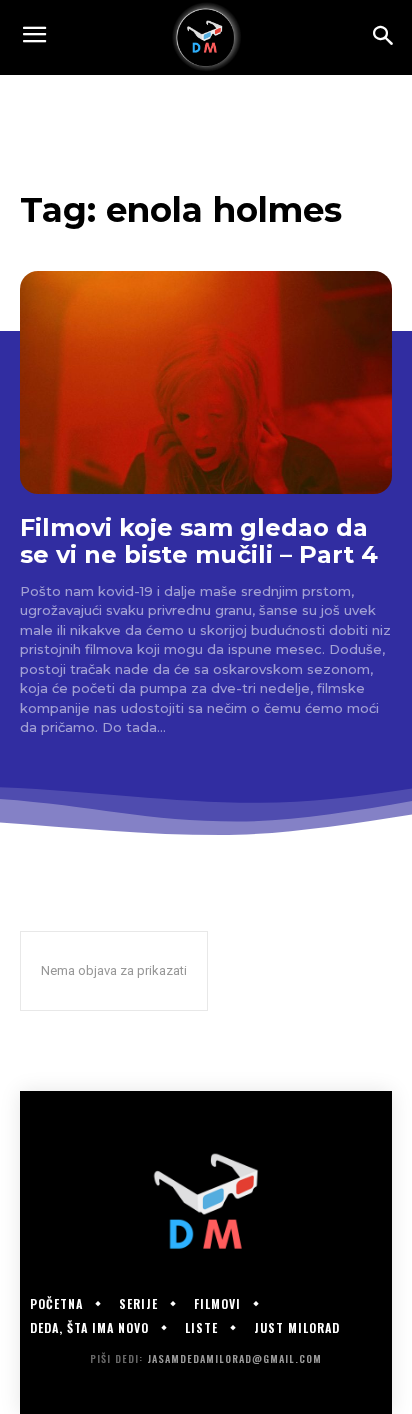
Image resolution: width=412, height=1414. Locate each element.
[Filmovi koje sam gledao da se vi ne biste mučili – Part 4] (206, 382)
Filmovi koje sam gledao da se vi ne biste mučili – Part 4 (199, 541)
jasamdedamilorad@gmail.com (234, 1358)
